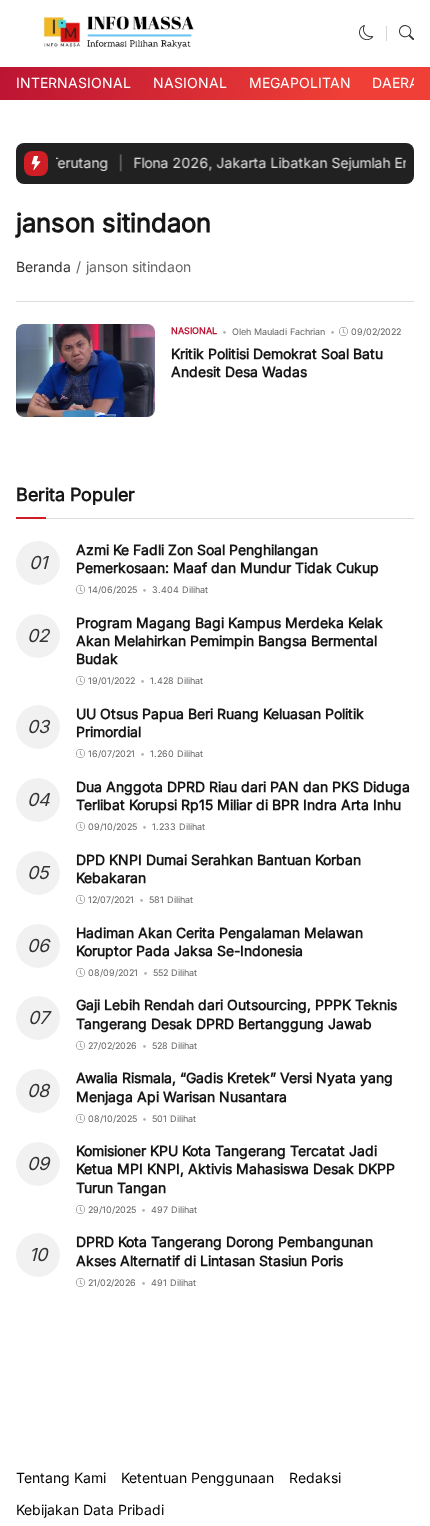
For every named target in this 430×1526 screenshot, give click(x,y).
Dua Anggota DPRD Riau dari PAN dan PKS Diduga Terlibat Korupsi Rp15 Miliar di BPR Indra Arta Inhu (243, 795)
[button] (366, 32)
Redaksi (315, 1478)
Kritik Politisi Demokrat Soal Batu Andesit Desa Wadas (277, 362)
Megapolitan (300, 82)
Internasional (73, 82)
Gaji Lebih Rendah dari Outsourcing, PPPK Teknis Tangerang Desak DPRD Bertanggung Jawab (236, 1013)
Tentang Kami (61, 1478)
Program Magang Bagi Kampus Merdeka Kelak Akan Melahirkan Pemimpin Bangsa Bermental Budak (229, 640)
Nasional (190, 82)
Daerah (400, 82)
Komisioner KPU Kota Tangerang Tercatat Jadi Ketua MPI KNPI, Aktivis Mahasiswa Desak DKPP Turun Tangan (235, 1168)
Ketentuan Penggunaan (197, 1478)
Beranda (43, 266)
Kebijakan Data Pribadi (90, 1510)
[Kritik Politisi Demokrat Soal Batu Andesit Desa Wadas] (85, 402)
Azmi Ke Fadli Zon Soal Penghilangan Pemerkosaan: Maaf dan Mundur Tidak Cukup (227, 558)
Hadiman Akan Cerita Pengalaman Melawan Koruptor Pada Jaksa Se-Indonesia (219, 941)
